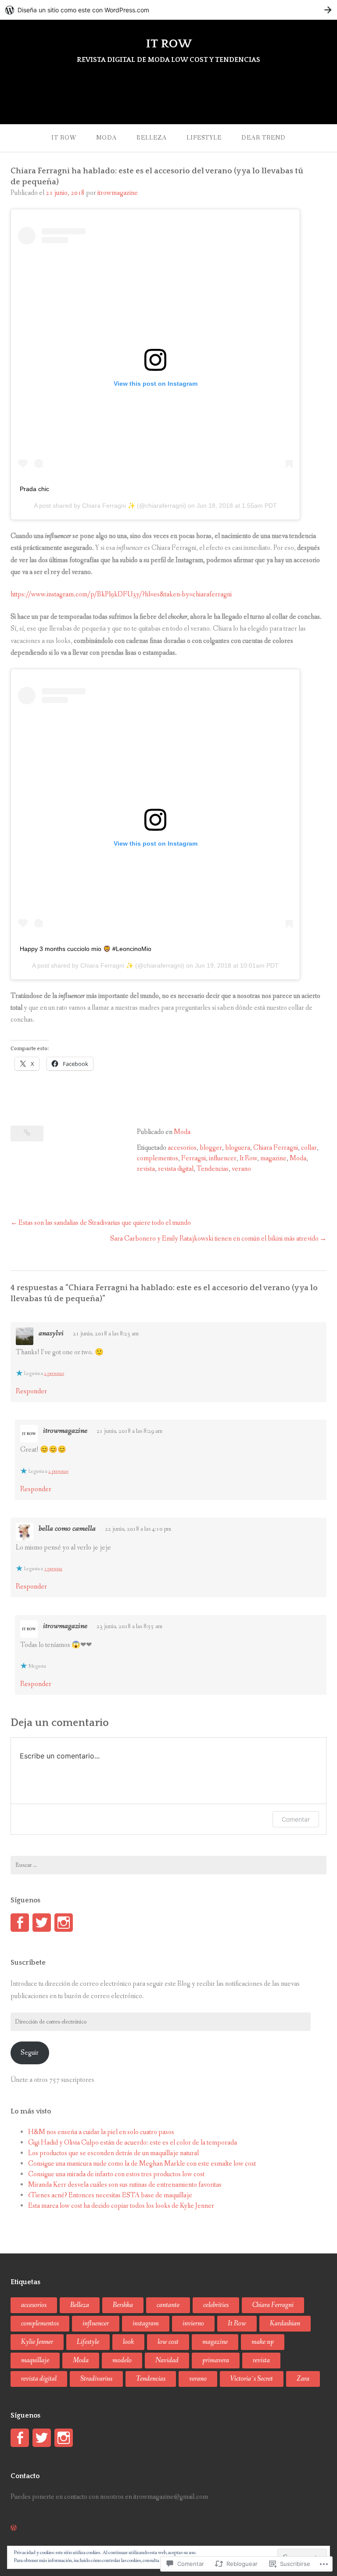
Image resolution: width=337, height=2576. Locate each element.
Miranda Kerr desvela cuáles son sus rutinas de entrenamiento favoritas (125, 2185)
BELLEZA (152, 138)
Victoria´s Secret (252, 2379)
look (128, 2342)
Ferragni (194, 1158)
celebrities (216, 2305)
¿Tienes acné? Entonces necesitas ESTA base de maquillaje (110, 2195)
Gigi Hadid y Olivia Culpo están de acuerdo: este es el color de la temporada (133, 2143)
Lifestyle (88, 2342)
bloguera (238, 1148)
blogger (211, 1148)
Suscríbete (28, 1962)
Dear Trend (264, 138)
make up (263, 2342)
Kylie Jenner (37, 2342)
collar (309, 1148)
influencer (223, 1158)
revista (146, 1169)
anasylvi (51, 1333)
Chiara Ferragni (276, 1148)
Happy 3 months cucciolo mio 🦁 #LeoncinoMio (86, 949)
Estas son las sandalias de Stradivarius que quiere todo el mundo (105, 1223)
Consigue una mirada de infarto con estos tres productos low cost (116, 2174)
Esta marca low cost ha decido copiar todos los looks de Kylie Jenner (121, 2206)
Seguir (30, 2053)
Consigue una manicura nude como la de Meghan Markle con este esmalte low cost (142, 2164)
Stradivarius (96, 2379)
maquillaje (35, 2360)
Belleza (80, 2305)
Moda (182, 1132)
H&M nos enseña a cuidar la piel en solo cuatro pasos (101, 2132)
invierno (193, 2323)
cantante (168, 2305)
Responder (31, 1391)
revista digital (176, 1169)
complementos (158, 1158)
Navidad (167, 2360)
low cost (168, 2342)
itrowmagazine (118, 193)
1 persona (53, 1569)
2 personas (54, 1374)
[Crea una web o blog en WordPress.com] (14, 2528)
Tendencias (213, 1169)
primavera (216, 2360)
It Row (248, 1158)
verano (241, 1169)
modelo (122, 2360)
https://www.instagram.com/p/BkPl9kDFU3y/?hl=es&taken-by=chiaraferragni (121, 594)
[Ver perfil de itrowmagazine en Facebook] (20, 1923)
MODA (106, 138)
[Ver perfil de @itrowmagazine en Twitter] (42, 1923)
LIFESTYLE (204, 138)
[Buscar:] (168, 1865)
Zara (303, 2379)
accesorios (182, 1148)
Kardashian (285, 2323)
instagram (146, 2323)
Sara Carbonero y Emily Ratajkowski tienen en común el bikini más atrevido (214, 1239)
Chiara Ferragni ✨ (109, 506)
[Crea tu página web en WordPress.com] (168, 10)
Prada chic (34, 489)
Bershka (123, 2305)
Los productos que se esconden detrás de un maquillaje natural (113, 2153)
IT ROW (169, 44)
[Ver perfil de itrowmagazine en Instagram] (64, 1923)
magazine (273, 1158)
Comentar (296, 1819)
